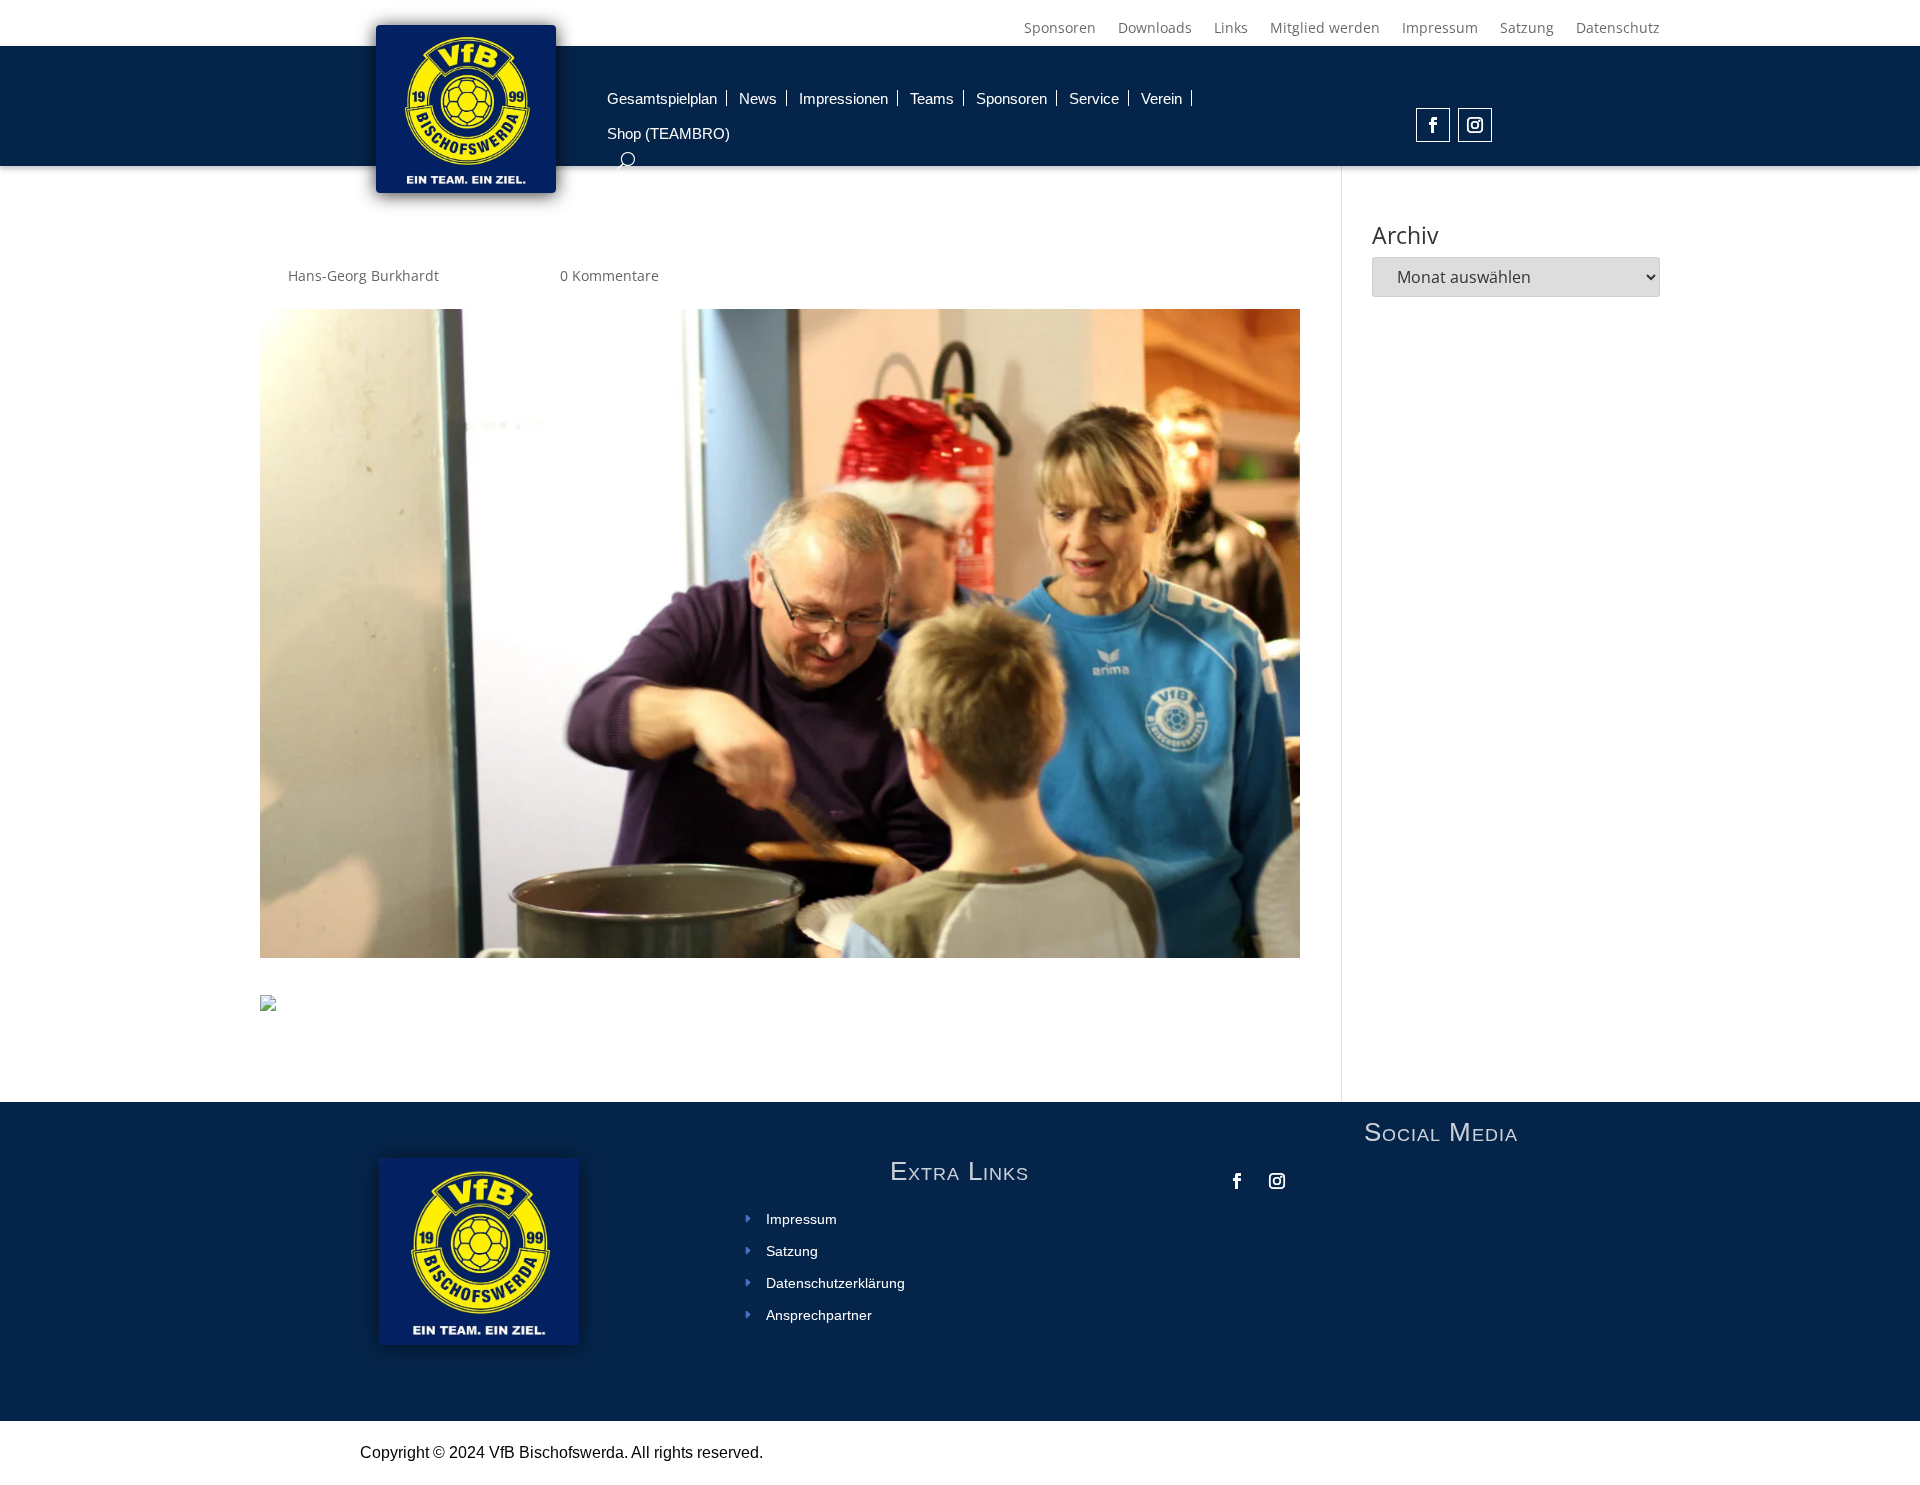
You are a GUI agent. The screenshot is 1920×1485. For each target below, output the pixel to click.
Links (1231, 29)
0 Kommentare (609, 275)
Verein (1161, 98)
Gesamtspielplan (662, 98)
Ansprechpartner (819, 1315)
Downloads (1155, 29)
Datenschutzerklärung (835, 1283)
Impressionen (843, 98)
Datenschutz (1618, 29)
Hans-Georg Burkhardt (363, 275)
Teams (932, 98)
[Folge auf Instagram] (1475, 125)
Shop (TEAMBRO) (668, 133)
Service (1094, 98)
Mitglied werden (1325, 29)
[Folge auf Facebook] (1433, 125)
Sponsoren (1060, 29)
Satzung (1527, 29)
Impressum (1440, 29)
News (758, 98)
